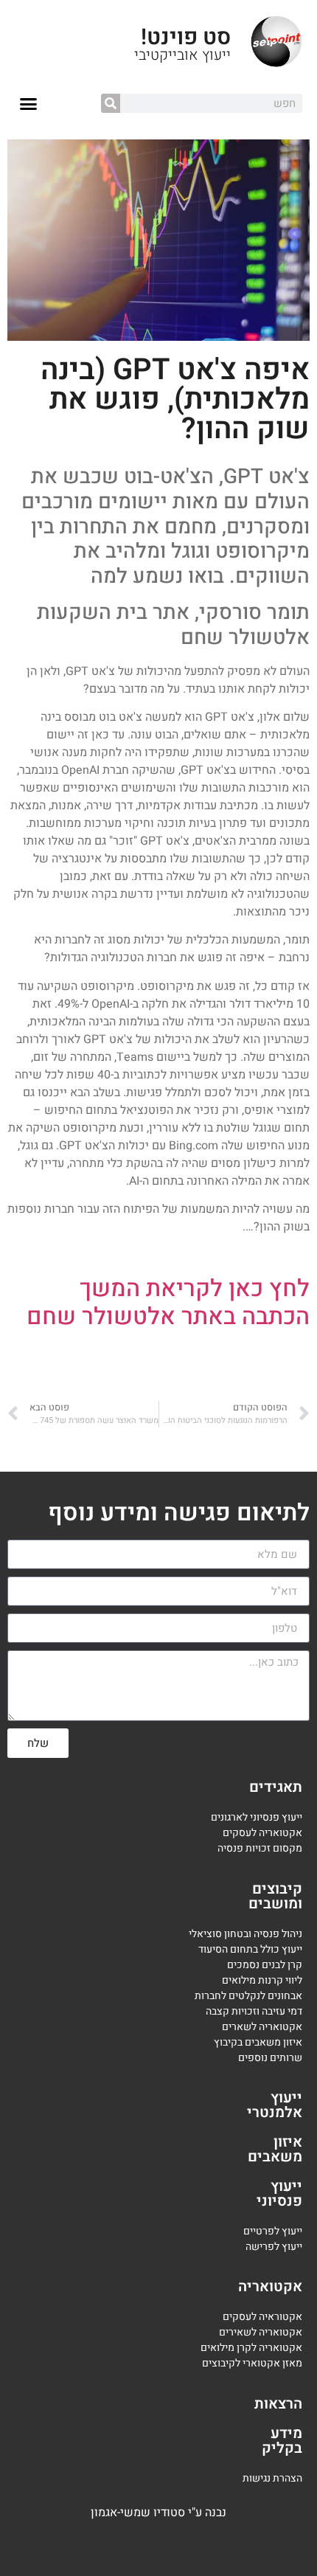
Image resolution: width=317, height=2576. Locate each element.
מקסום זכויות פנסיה (260, 1848)
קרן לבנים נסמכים (265, 1965)
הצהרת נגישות (272, 2478)
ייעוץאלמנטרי (275, 2105)
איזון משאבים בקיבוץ (258, 2042)
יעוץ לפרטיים (270, 2231)
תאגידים (276, 1787)
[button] (29, 104)
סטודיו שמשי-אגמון (138, 2513)
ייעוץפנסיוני (279, 2194)
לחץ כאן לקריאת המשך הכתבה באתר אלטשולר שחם (168, 1302)
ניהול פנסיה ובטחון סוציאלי (245, 1934)
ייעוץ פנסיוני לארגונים (257, 1817)
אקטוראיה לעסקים (262, 2317)
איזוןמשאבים (275, 2149)
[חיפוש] (111, 103)
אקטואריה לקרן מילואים (251, 2348)
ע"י (196, 2513)
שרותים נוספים (270, 2058)
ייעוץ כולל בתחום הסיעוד (250, 1949)
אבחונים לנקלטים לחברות (248, 1996)
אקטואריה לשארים (262, 2027)
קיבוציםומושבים (275, 1896)
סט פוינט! (186, 38)
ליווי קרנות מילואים (262, 1980)
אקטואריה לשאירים (261, 2332)
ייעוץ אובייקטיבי (182, 55)
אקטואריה (270, 2286)
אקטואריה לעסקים (262, 1833)
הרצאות (278, 2404)
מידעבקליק (282, 2441)
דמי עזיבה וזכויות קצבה (254, 2011)
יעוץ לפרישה (272, 2247)
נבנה (216, 2513)
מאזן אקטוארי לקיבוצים (252, 2363)
